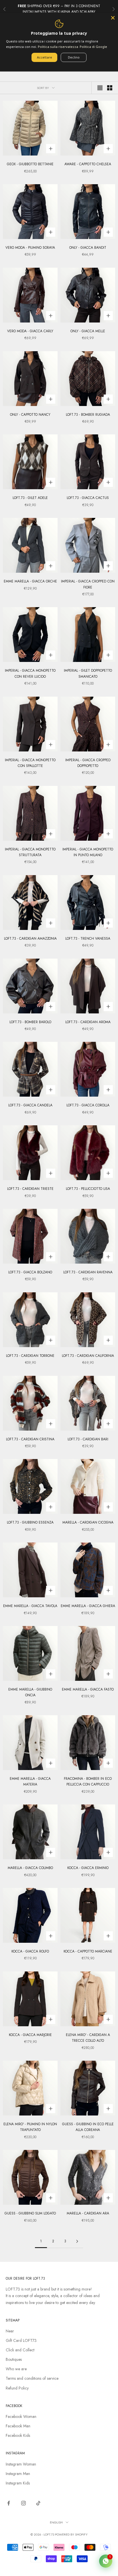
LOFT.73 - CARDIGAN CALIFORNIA (88, 1356)
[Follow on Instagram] (23, 2503)
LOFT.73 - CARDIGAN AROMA (88, 1022)
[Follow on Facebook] (9, 2503)
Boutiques (14, 2359)
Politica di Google (93, 47)
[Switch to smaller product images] (110, 88)
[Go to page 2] (77, 2241)
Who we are (16, 2369)
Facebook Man (18, 2426)
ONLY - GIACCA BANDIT (88, 248)
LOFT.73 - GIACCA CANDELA (30, 1105)
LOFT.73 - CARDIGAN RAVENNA (88, 1272)
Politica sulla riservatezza (58, 47)
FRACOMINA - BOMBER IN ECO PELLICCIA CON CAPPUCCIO (88, 1782)
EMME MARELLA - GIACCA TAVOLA (30, 1606)
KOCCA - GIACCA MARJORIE (30, 2035)
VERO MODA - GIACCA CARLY (30, 331)
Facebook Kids (18, 2435)
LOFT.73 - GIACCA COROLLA (88, 1105)
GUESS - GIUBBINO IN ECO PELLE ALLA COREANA (88, 2127)
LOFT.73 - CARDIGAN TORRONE (30, 1356)
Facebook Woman (21, 2416)
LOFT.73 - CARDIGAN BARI (88, 1439)
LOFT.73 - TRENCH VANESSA (88, 939)
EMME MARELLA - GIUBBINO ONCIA (30, 1692)
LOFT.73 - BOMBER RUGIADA (88, 415)
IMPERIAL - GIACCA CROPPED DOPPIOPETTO (88, 763)
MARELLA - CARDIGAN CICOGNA (88, 1522)
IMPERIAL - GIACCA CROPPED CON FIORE (88, 584)
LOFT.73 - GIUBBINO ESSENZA (30, 1522)
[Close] (113, 18)
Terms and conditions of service (32, 2378)
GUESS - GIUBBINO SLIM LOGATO (30, 2213)
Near (10, 2331)
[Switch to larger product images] (100, 88)
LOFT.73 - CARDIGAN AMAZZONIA (30, 939)
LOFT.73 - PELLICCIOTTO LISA (88, 1189)
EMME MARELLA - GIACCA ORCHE (30, 581)
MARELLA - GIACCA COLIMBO (30, 1868)
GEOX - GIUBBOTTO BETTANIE (30, 164)
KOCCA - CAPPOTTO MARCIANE (88, 1951)
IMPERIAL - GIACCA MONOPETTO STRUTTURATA (30, 852)
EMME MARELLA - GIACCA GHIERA (88, 1606)
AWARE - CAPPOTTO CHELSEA (88, 164)
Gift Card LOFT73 (21, 2340)
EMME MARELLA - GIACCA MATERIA (30, 1782)
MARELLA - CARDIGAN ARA (88, 2213)
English (56, 2522)
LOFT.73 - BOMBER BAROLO (30, 1022)
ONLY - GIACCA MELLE (88, 331)
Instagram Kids (18, 2483)
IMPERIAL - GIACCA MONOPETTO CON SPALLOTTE (30, 763)
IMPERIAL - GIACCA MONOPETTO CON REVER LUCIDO (30, 673)
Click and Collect (20, 2350)
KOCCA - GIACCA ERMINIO (88, 1868)
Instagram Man (18, 2474)
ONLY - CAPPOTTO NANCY (30, 415)
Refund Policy (17, 2388)
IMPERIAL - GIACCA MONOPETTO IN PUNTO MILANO (88, 852)
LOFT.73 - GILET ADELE (30, 498)
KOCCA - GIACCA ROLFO (30, 1951)
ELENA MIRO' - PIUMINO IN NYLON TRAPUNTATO (30, 2127)
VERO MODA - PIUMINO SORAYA (30, 248)
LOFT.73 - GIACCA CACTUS (88, 498)
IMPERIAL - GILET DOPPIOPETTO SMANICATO (88, 673)
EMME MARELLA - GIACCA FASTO (88, 1689)
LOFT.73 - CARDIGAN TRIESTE (30, 1189)
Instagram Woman (21, 2464)
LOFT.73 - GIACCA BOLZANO (30, 1272)
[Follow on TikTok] (38, 2503)
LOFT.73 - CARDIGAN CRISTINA (30, 1439)
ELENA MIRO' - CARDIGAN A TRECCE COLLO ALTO (88, 2038)
